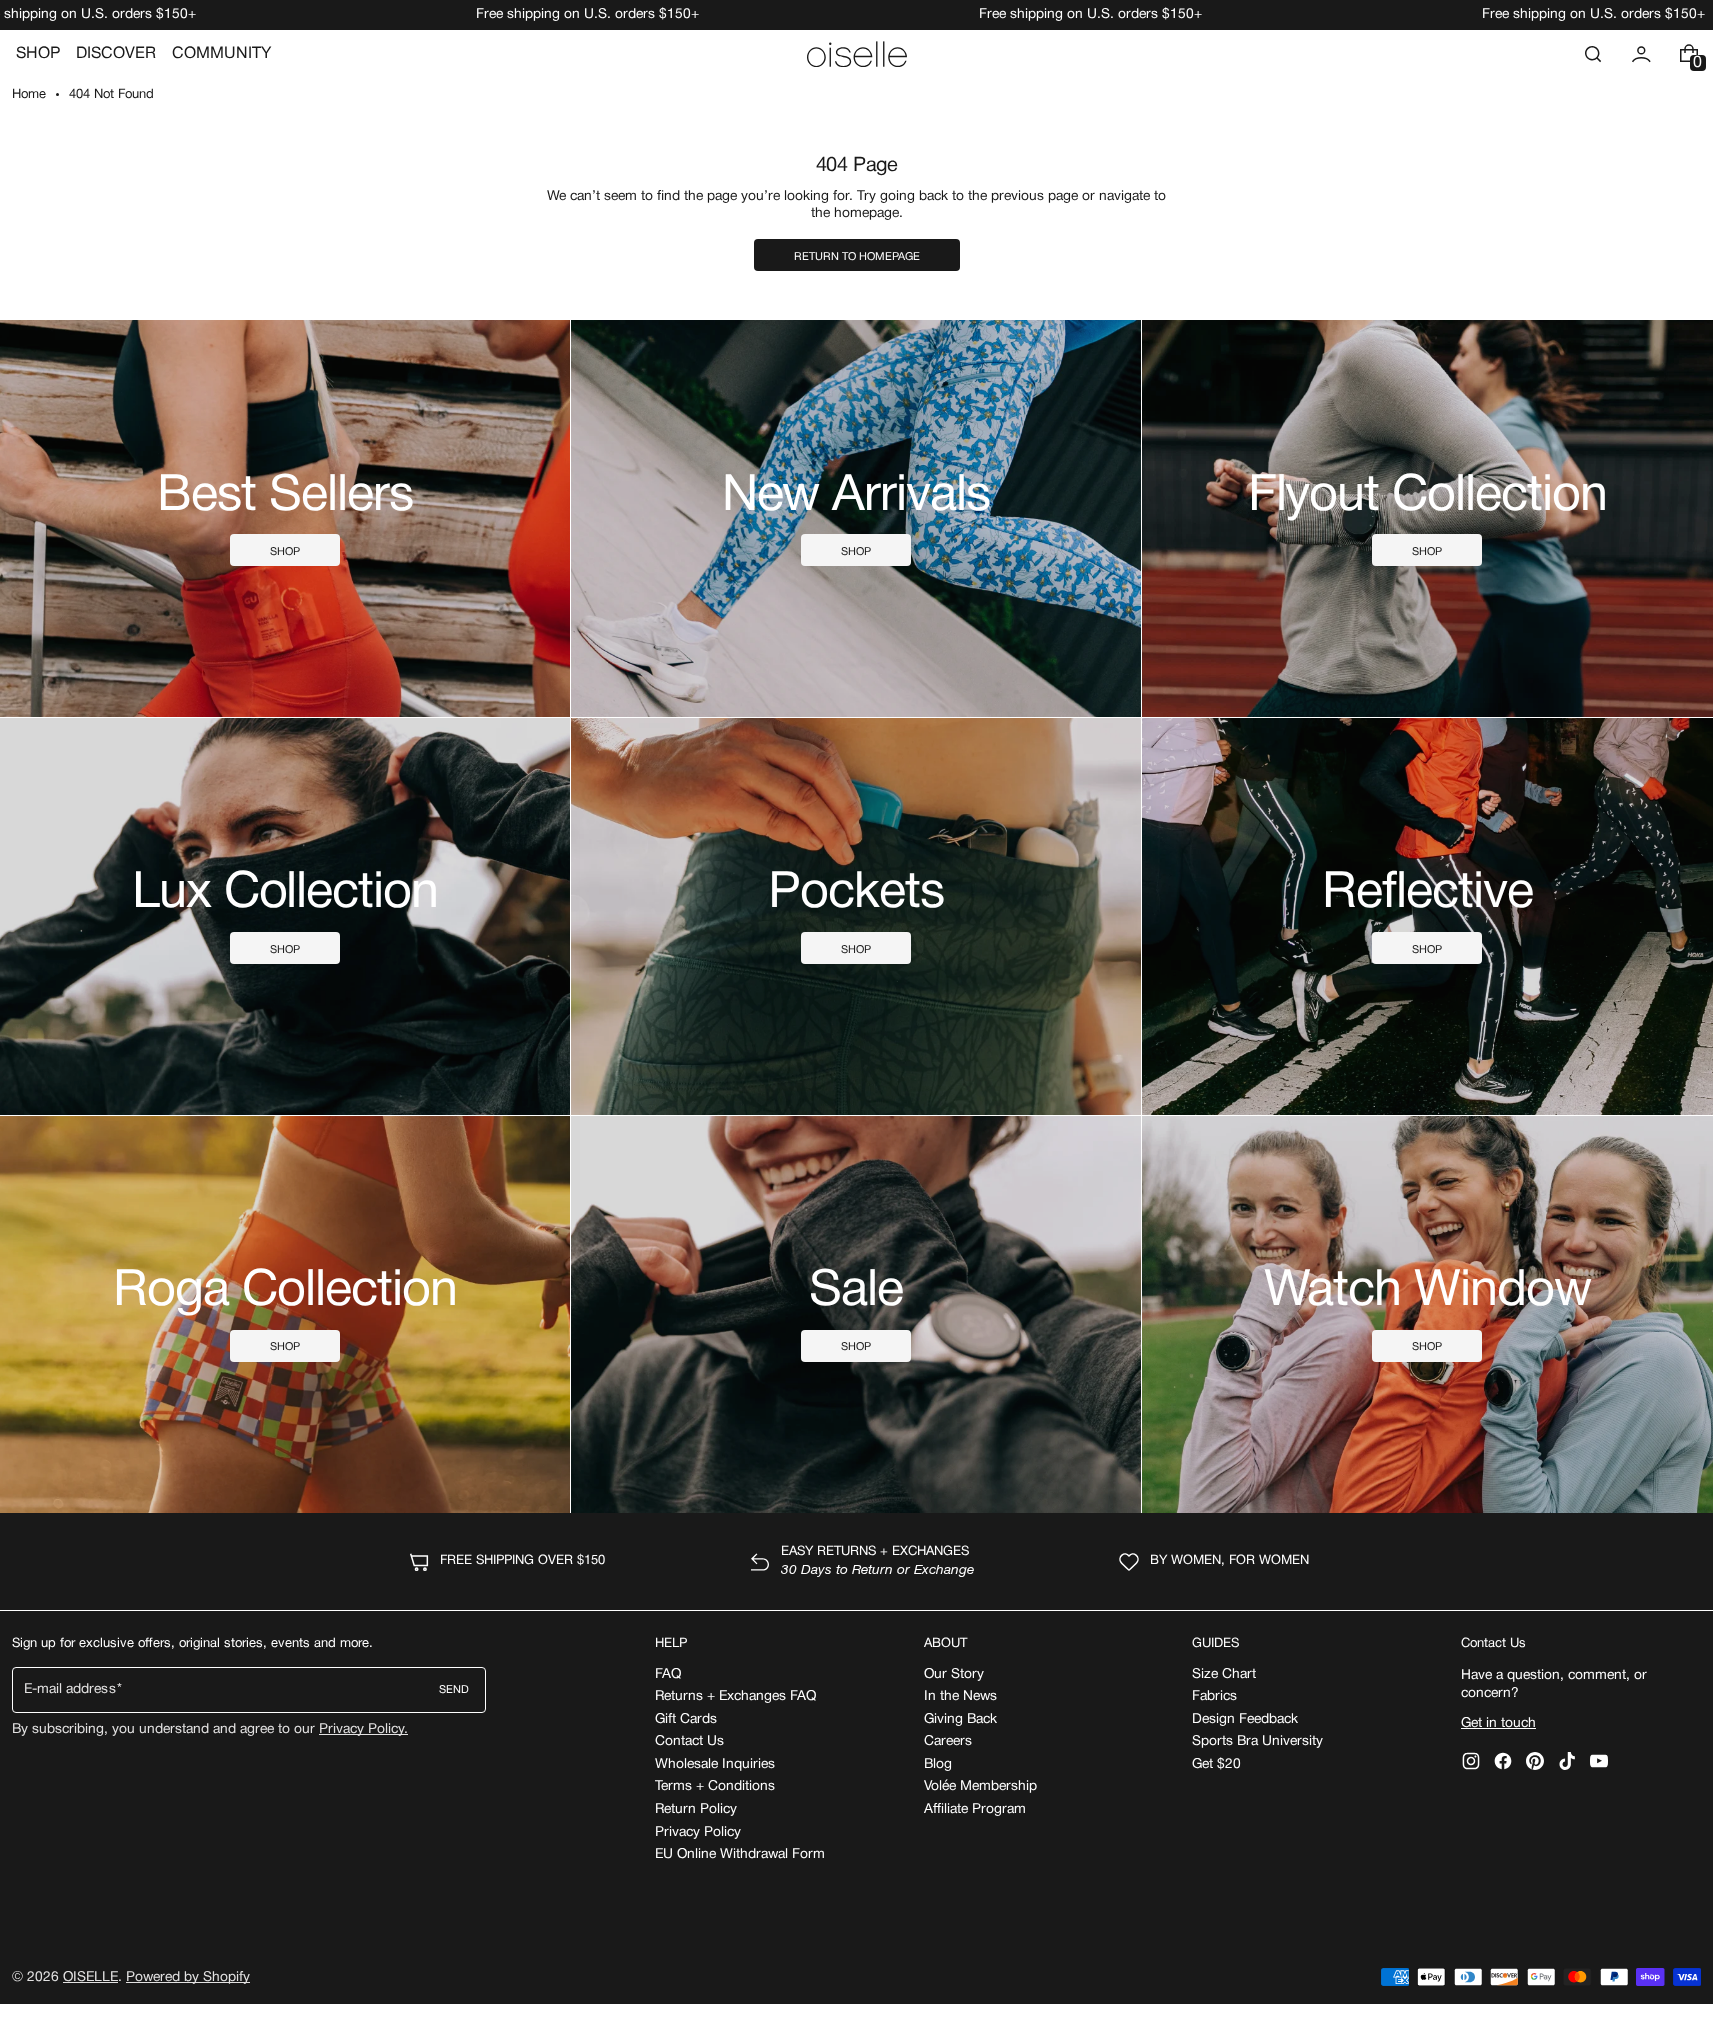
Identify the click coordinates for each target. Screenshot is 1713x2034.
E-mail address (70, 1689)
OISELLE (90, 1977)
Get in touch (1498, 1723)
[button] (1593, 54)
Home (29, 95)
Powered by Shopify (188, 1977)
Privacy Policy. (363, 1729)
